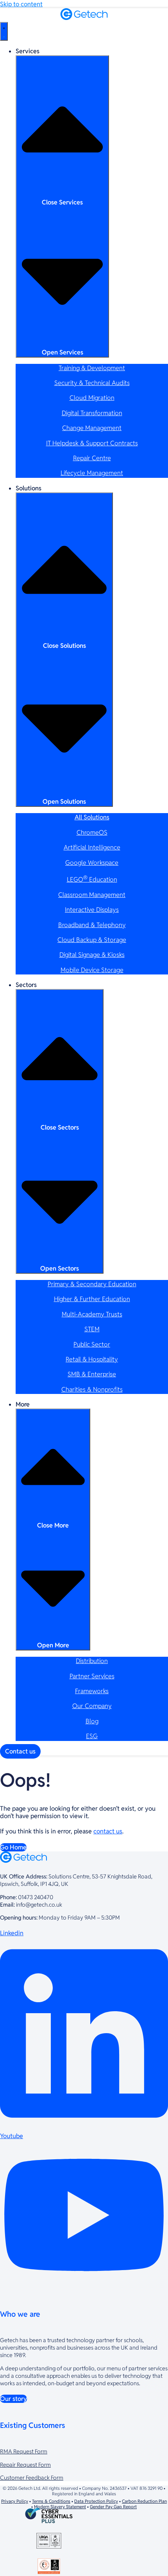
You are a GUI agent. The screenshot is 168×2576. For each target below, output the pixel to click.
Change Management (92, 428)
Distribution (92, 1661)
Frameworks (92, 1691)
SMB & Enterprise (92, 1374)
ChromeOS (92, 832)
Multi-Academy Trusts (92, 1314)
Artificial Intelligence (92, 847)
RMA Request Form (24, 2451)
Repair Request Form (25, 2465)
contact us (108, 1831)
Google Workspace (92, 863)
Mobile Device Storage (92, 970)
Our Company (92, 1706)
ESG (92, 1736)
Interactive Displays (92, 910)
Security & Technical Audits (92, 383)
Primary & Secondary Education (92, 1284)
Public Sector (92, 1344)
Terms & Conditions (51, 2501)
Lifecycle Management (92, 473)
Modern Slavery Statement (60, 2507)
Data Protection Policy (96, 2501)
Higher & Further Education (92, 1299)
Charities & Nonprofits (92, 1389)
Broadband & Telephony (92, 925)
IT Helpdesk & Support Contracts (92, 443)
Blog (92, 1721)
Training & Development (92, 368)
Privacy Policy (15, 2501)
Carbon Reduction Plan (144, 2501)
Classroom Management (92, 895)
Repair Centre (92, 458)
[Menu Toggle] (4, 31)
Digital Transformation (92, 413)
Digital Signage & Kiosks (92, 955)
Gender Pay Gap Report (113, 2507)
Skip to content (21, 4)
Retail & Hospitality (92, 1359)
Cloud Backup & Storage (92, 940)
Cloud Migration (92, 398)
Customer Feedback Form (32, 2477)
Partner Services (92, 1676)
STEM (92, 1329)
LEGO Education (92, 879)
